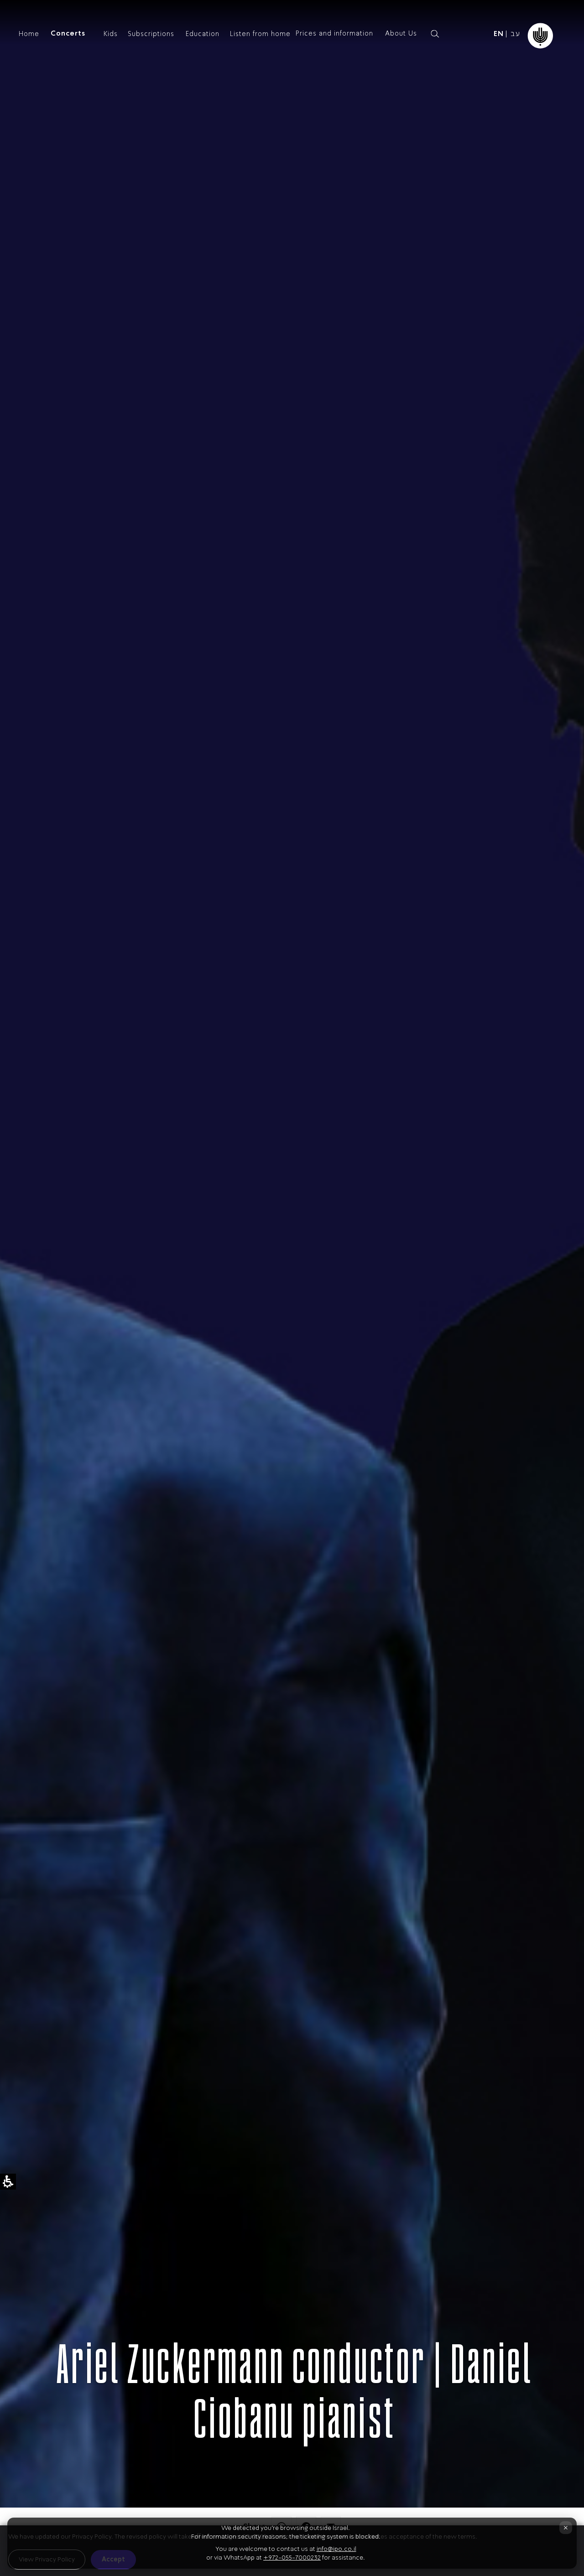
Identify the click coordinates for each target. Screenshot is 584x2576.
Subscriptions (151, 34)
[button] (450, 34)
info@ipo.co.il (336, 2549)
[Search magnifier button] (435, 34)
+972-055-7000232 (292, 2558)
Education (203, 34)
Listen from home (260, 34)
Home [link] (29, 34)
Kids (111, 34)
